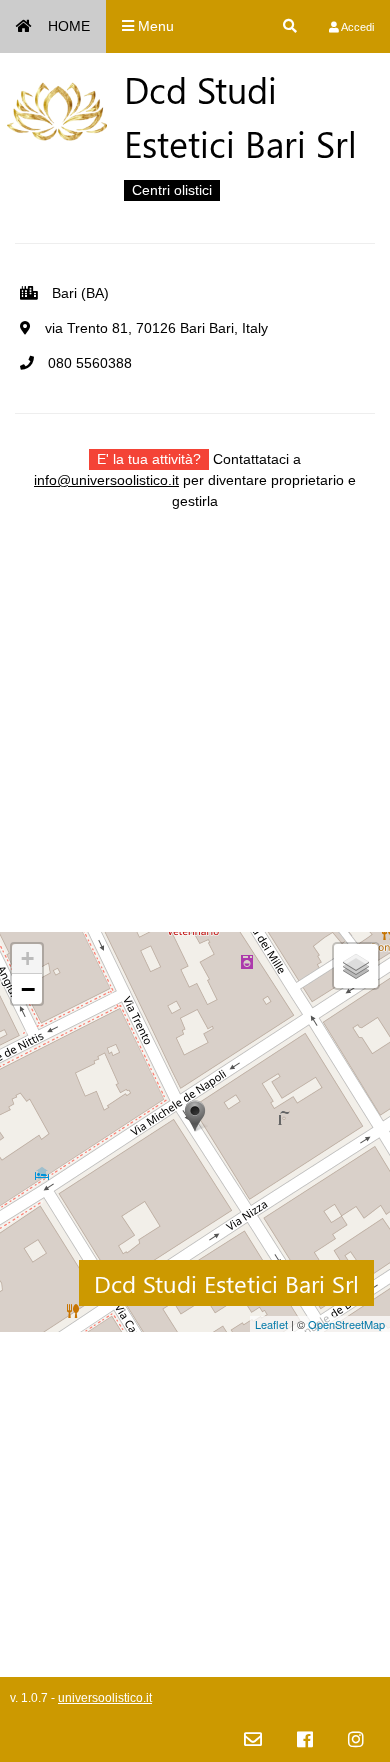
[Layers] (356, 966)
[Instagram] (356, 1740)
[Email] (253, 1740)
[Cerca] (290, 26)
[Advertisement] (195, 737)
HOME (69, 26)
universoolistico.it (105, 1698)
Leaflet (271, 1324)
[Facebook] (305, 1740)
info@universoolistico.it (106, 480)
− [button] (28, 989)
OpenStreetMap (346, 1324)
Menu (154, 26)
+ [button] (27, 958)
